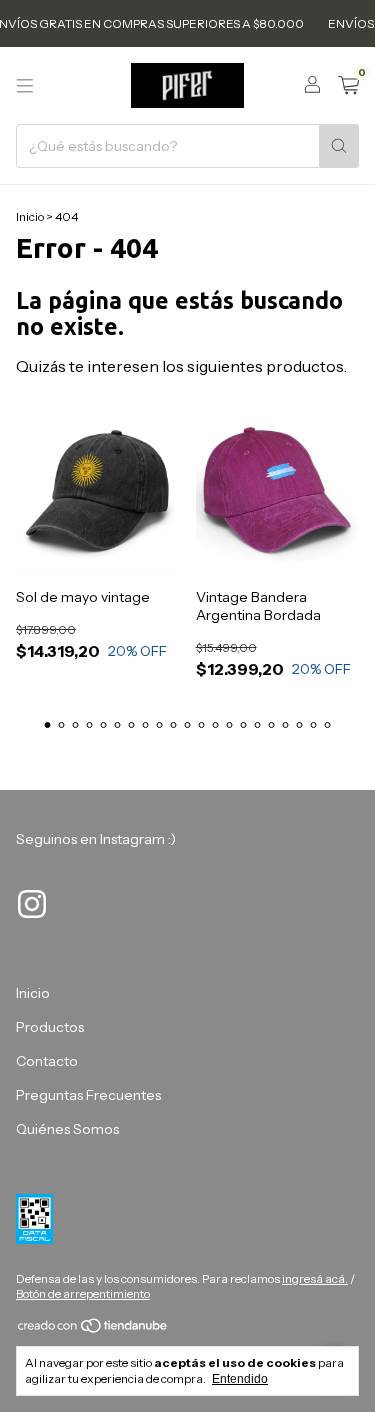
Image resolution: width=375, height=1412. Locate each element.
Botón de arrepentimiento (83, 1293)
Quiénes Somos (67, 1129)
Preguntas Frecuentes (88, 1095)
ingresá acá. (315, 1278)
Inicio (30, 216)
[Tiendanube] (93, 1329)
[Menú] (25, 86)
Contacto (47, 1061)
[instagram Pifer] (32, 904)
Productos (50, 1027)
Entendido (240, 1379)
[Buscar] (339, 146)
